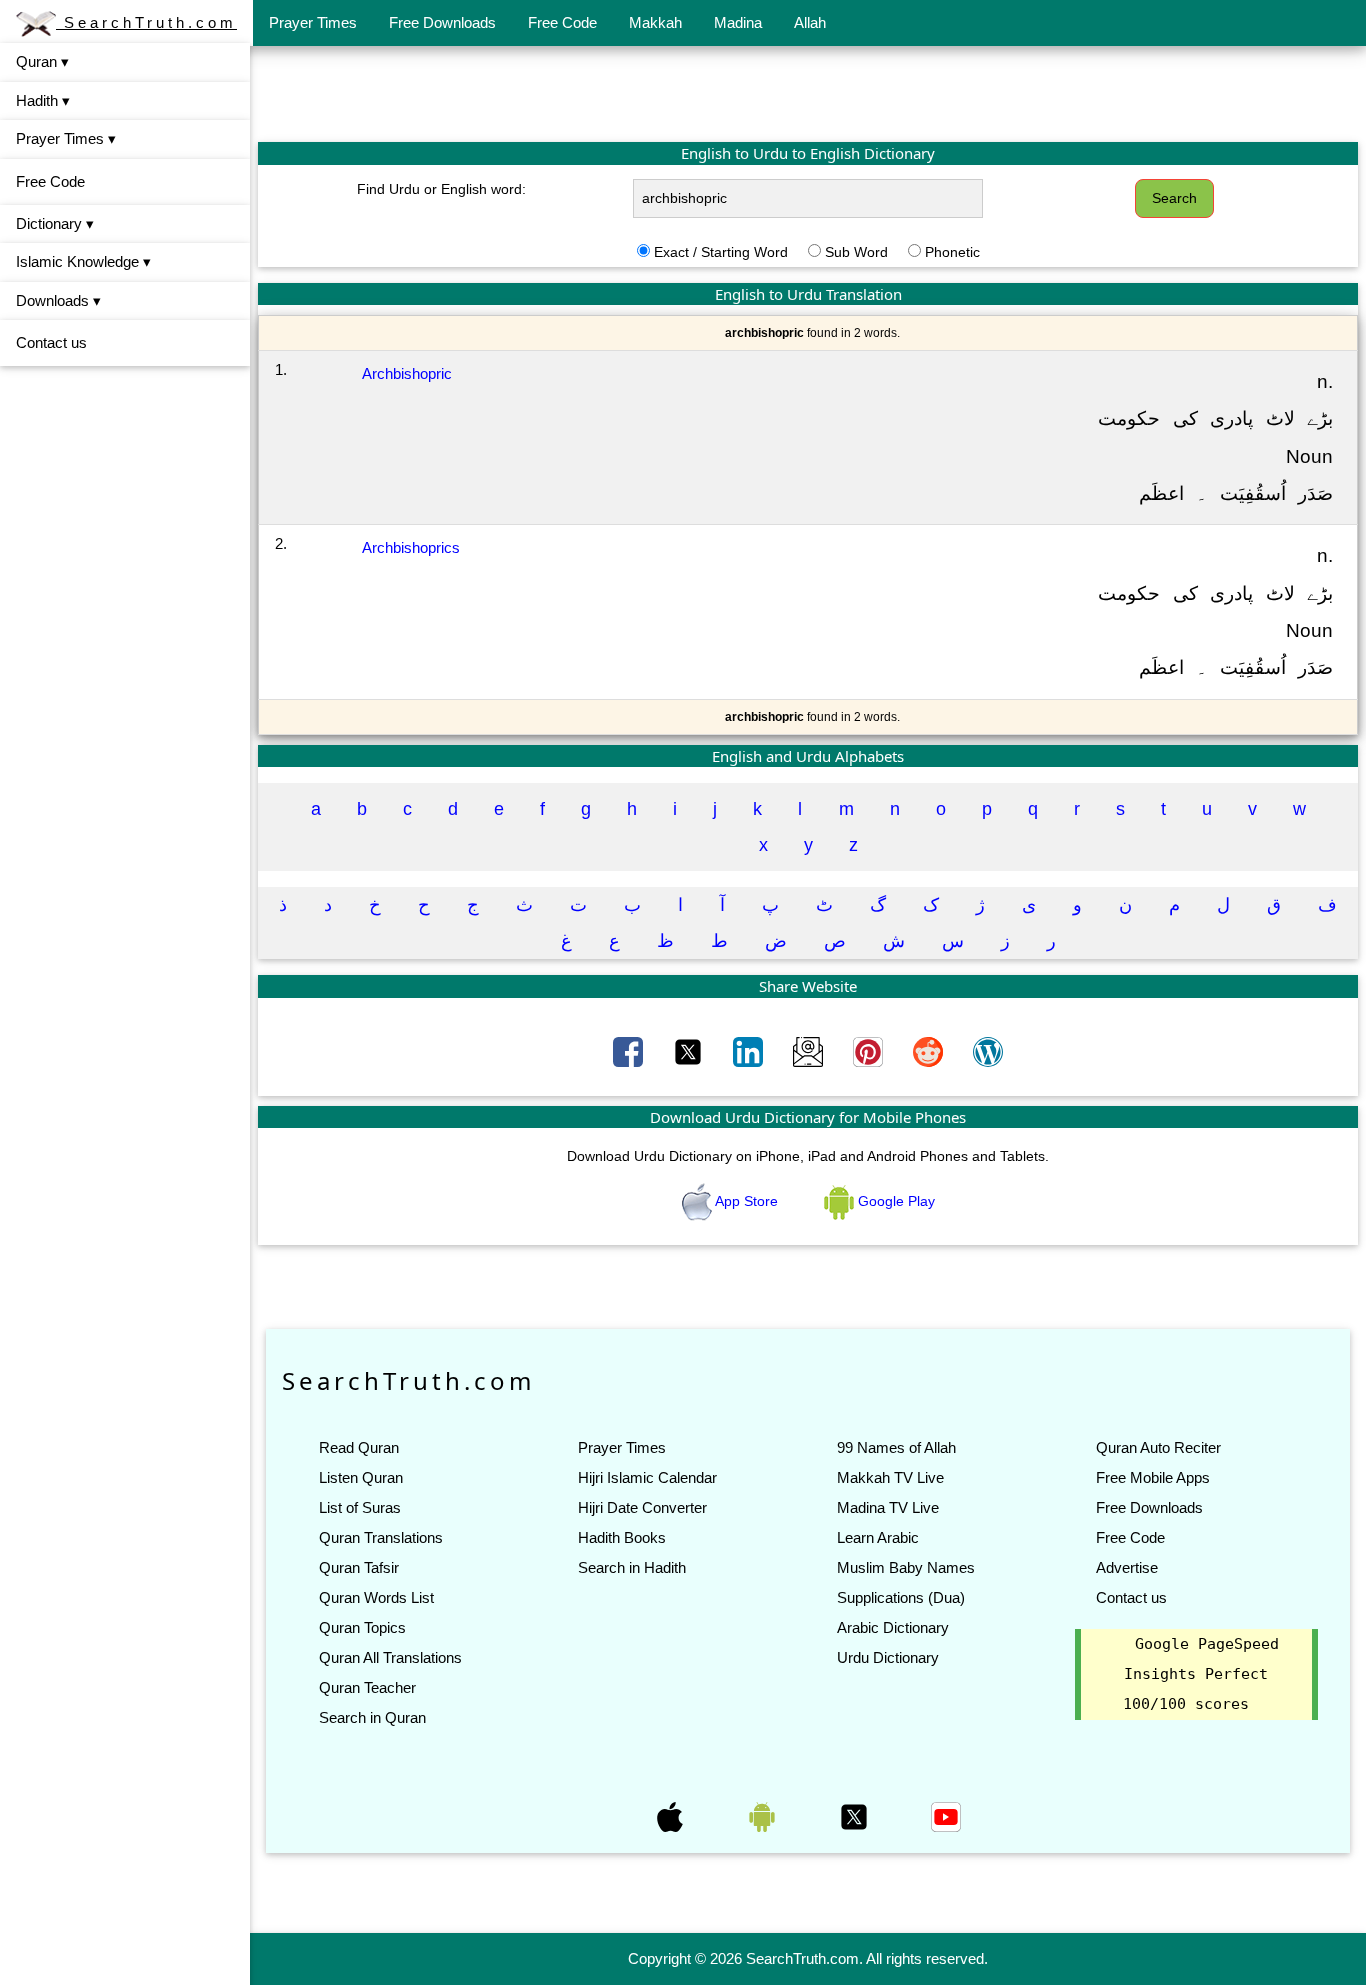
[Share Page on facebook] (630, 1050)
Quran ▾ (42, 61)
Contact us (51, 342)
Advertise (1127, 1567)
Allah (810, 22)
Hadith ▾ (43, 100)
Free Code (562, 22)
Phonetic (952, 252)
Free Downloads (442, 22)
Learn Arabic (878, 1537)
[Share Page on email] (810, 1050)
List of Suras (360, 1507)
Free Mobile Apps (1153, 1477)
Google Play (894, 1201)
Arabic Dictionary (893, 1627)
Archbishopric (407, 373)
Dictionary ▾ (55, 223)
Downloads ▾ (58, 300)
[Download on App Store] (672, 1815)
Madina (738, 22)
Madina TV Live (888, 1507)
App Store (747, 1201)
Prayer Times (313, 22)
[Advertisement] (808, 93)
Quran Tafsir (359, 1567)
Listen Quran (361, 1477)
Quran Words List (376, 1597)
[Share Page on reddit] (930, 1050)
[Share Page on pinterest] (870, 1050)
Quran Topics (362, 1627)
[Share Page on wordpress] (988, 1050)
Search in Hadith (632, 1567)
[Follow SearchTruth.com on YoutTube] (946, 1815)
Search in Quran (372, 1717)
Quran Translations (381, 1537)
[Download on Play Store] (764, 1815)
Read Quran (359, 1447)
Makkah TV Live (890, 1477)
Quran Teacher (367, 1687)
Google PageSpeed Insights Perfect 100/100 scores (1201, 1674)
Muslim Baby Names (906, 1567)
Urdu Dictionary (888, 1657)
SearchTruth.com (146, 22)
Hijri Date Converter (642, 1507)
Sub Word (856, 252)
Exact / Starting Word (721, 252)
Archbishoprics (411, 547)
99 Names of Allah (896, 1447)
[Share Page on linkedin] (750, 1050)
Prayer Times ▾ (66, 138)
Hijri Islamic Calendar (647, 1477)
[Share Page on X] (690, 1050)
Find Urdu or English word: (441, 189)
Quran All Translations (390, 1657)
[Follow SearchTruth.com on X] (856, 1815)
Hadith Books (622, 1537)
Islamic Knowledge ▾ (83, 261)
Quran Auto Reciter (1158, 1447)
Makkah (655, 22)
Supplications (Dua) (901, 1597)
